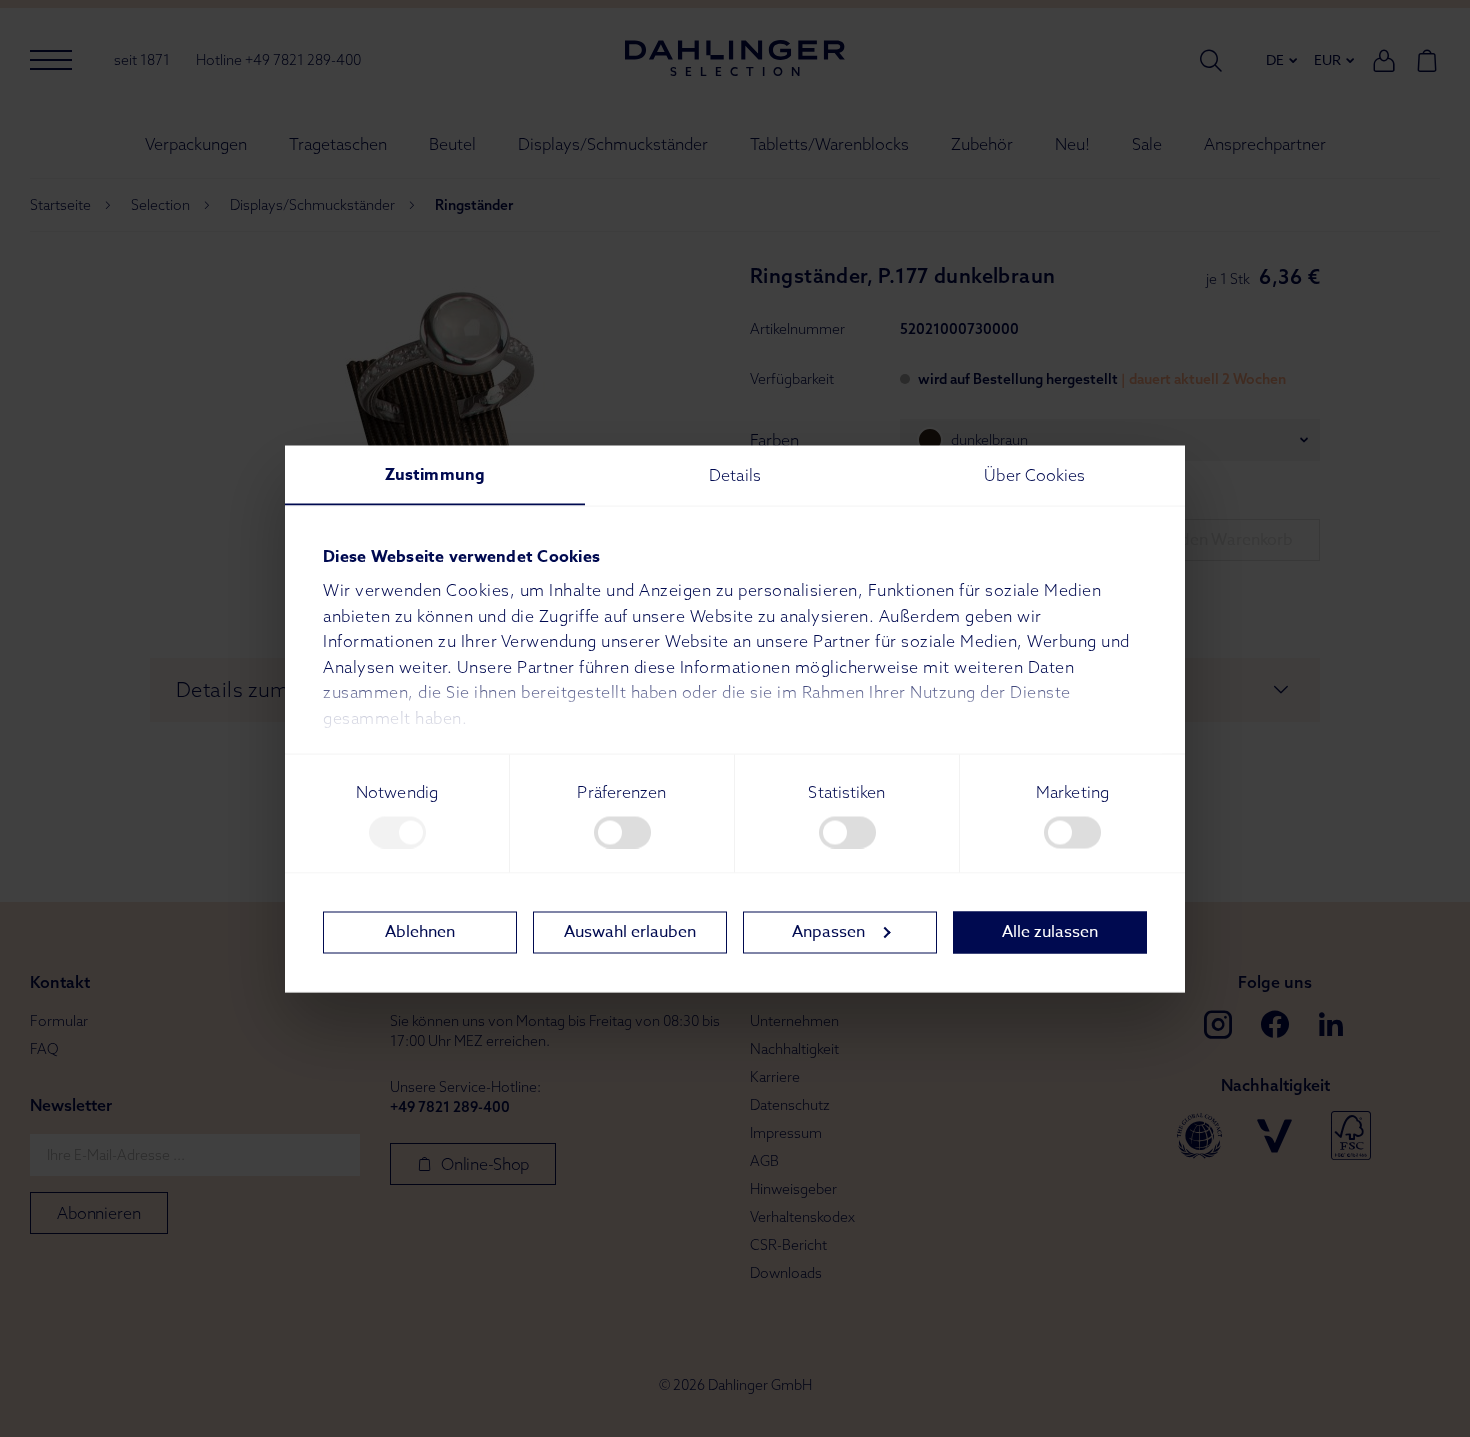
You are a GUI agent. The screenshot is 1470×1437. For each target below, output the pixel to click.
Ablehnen (420, 932)
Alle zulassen (1050, 932)
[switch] (622, 832)
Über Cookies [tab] (1034, 474)
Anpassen (828, 932)
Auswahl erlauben (630, 932)
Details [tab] (735, 474)
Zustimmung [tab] (435, 474)
